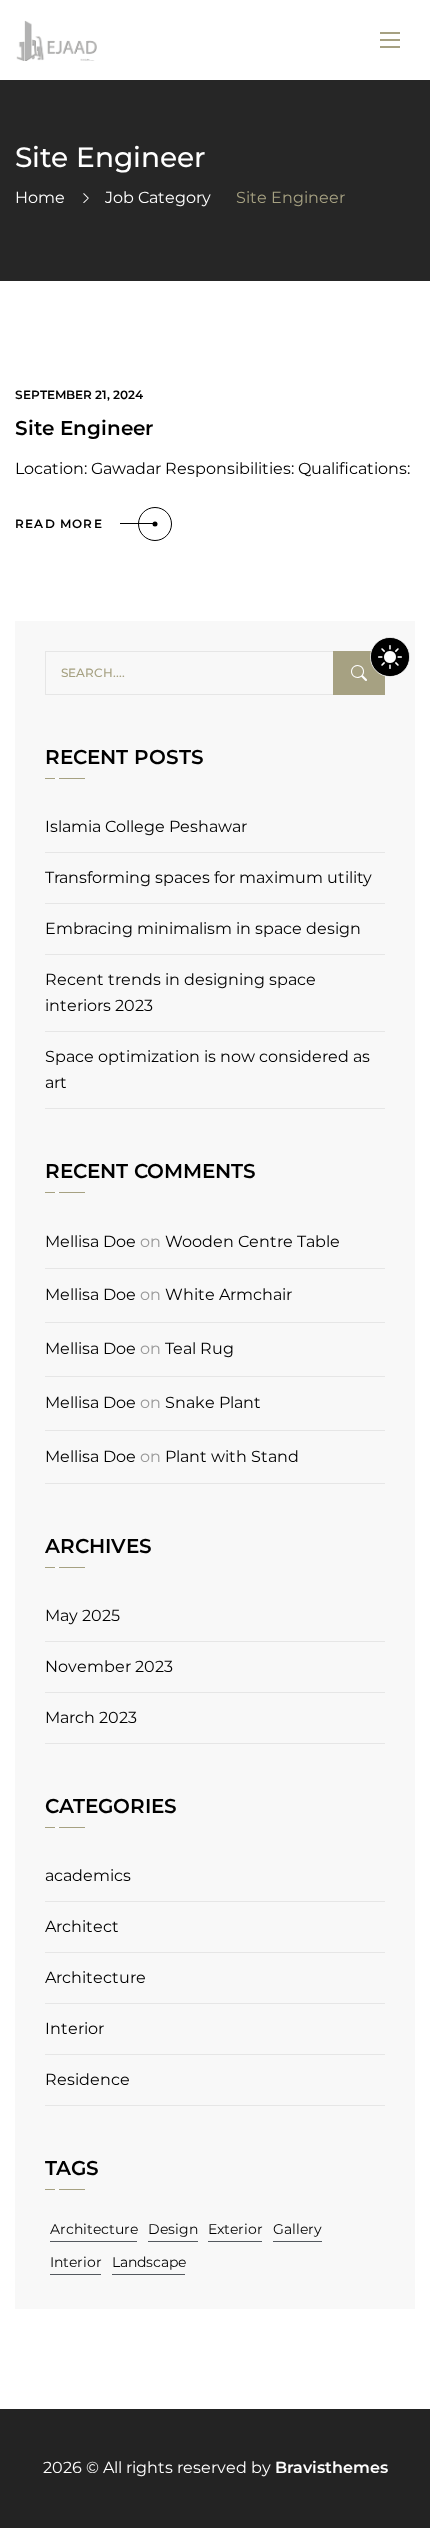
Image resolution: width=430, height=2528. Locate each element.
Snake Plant (213, 1402)
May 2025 (82, 1615)
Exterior (235, 2229)
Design (173, 2229)
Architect (82, 1926)
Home (40, 197)
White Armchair (228, 1294)
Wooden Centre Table (252, 1241)
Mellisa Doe (90, 1241)
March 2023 (91, 1717)
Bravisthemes (331, 2467)
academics (88, 1875)
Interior (74, 2028)
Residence (87, 2079)
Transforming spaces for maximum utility (208, 877)
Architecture (95, 1977)
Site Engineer (84, 428)
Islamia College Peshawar (146, 826)
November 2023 (109, 1666)
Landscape (149, 2262)
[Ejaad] (56, 40)
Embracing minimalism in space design (203, 928)
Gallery (297, 2229)
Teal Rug (199, 1348)
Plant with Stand (232, 1456)
